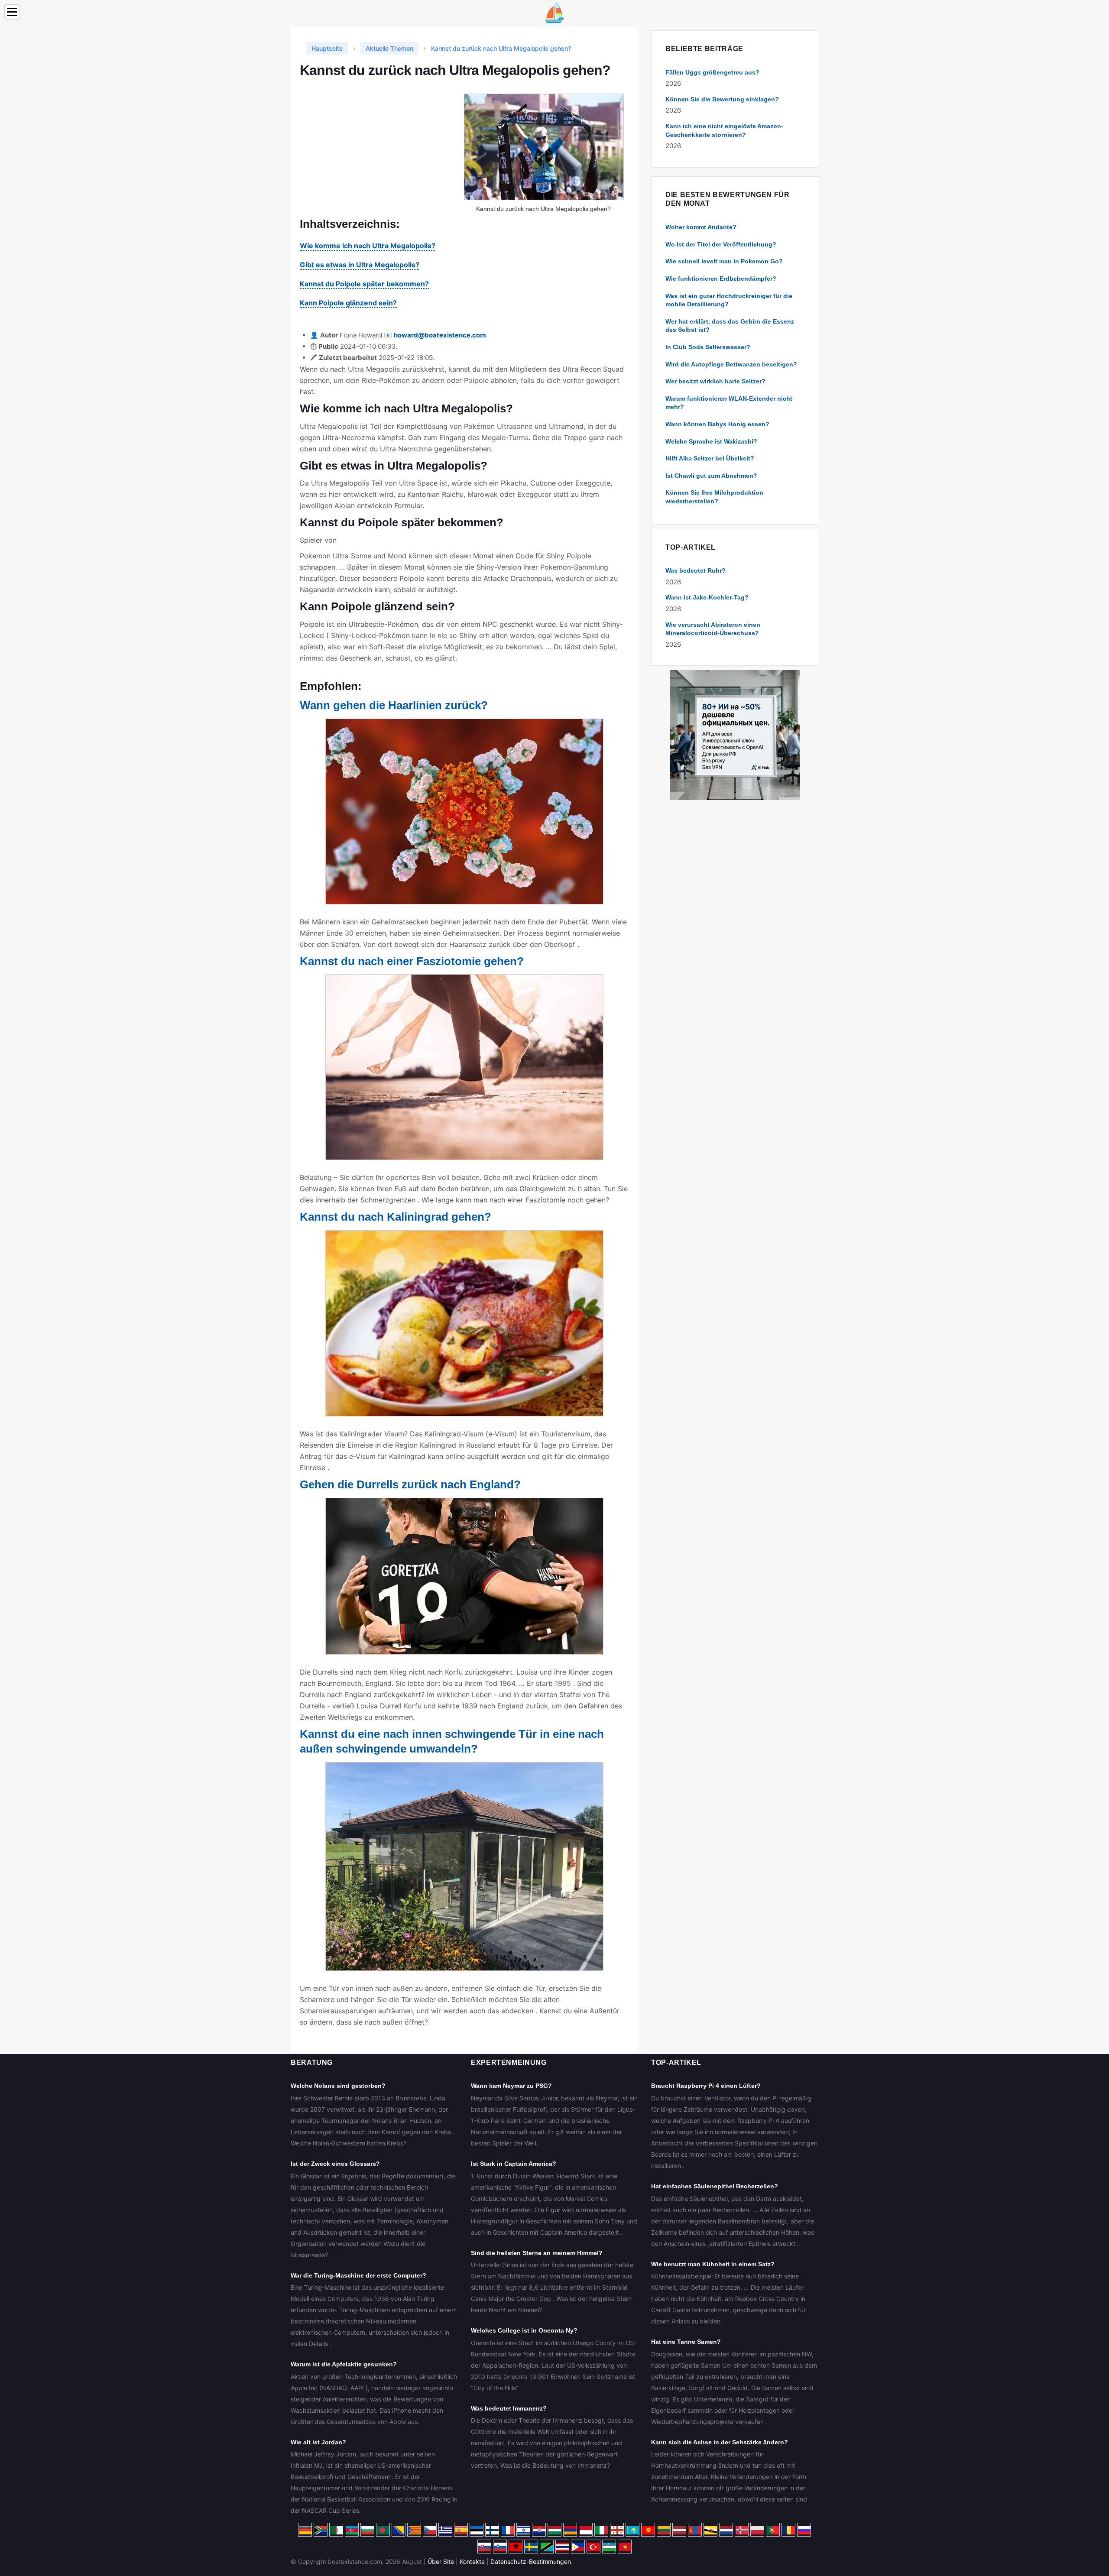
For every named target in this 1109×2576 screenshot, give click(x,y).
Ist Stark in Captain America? (514, 2164)
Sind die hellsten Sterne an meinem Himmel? (537, 2253)
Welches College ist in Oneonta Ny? (524, 2330)
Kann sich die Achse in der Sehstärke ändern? (720, 2442)
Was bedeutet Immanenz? (509, 2408)
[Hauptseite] (554, 12)
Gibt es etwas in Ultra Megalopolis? (360, 265)
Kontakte (472, 2561)
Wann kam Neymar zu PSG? (511, 2086)
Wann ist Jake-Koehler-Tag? (707, 597)
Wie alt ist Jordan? (318, 2442)
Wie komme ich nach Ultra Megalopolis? (368, 246)
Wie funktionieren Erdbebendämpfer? (721, 279)
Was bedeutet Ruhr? (696, 570)
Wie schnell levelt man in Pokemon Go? (724, 261)
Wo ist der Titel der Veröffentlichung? (721, 244)
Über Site (441, 2561)
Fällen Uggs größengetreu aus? (712, 72)
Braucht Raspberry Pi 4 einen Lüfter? (706, 2086)
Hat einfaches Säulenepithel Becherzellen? (715, 2186)
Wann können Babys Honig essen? (717, 424)
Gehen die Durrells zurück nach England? (410, 1484)
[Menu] (12, 12)
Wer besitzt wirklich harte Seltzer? (715, 381)
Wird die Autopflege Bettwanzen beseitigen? (731, 364)
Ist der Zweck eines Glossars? (335, 2164)
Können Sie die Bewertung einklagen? (722, 99)
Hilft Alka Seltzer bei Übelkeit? (710, 458)
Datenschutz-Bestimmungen (531, 2561)
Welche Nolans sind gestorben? (338, 2086)
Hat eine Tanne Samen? (686, 2342)
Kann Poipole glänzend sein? (348, 303)
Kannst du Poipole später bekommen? (364, 284)
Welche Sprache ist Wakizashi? (711, 441)
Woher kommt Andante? (701, 227)
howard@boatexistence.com (440, 335)
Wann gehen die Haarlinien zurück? (394, 705)
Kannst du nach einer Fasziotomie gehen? (412, 961)
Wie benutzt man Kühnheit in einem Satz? (713, 2264)
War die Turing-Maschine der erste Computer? (358, 2275)
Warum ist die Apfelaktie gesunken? (344, 2364)
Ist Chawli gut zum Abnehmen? (711, 476)
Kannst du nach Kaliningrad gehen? (396, 1217)
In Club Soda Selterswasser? (708, 347)
